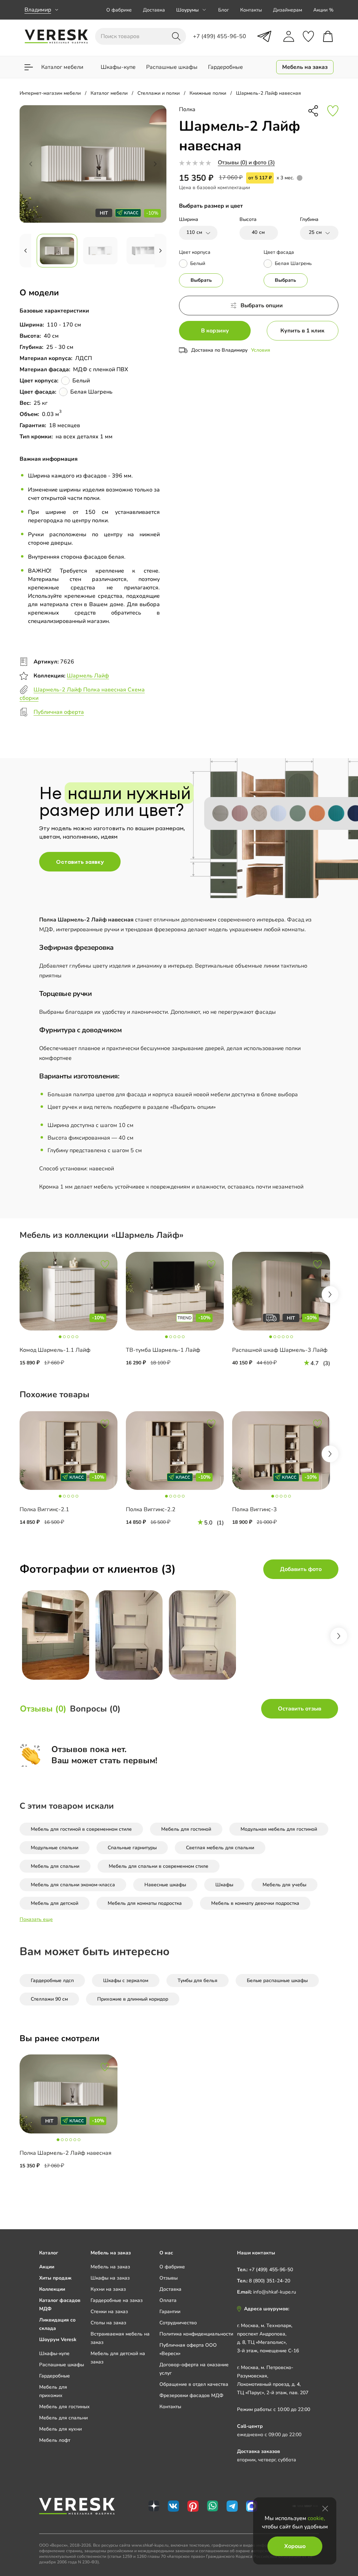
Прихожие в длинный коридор (133, 1999)
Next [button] (330, 1294)
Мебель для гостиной (186, 1829)
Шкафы (224, 1885)
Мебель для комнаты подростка (145, 1903)
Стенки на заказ (109, 2312)
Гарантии (170, 2312)
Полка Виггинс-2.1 (44, 1509)
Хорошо (295, 2546)
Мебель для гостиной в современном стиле (81, 1829)
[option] (73, 1315)
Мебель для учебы (284, 1885)
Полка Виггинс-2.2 (151, 1509)
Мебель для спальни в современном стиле (159, 1866)
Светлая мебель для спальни (220, 1848)
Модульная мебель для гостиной (279, 1829)
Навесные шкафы (165, 1885)
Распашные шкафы (62, 2365)
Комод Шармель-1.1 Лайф (55, 1350)
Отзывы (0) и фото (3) (246, 163)
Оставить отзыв (300, 1709)
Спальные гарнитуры (132, 1848)
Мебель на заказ (110, 2267)
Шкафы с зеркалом (126, 1981)
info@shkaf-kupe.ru (275, 2292)
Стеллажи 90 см (49, 1999)
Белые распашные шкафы (277, 1981)
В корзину (215, 331)
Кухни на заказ (108, 2289)
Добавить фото (301, 1569)
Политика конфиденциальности (196, 2334)
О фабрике (119, 10)
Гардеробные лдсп (52, 1981)
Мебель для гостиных (65, 2407)
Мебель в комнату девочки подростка (255, 1903)
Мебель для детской (55, 1903)
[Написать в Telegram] (264, 36)
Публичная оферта (59, 712)
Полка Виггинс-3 (255, 1509)
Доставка (154, 10)
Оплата (168, 2300)
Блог (224, 10)
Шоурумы (187, 10)
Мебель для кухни (60, 2429)
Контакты (251, 10)
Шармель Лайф (88, 676)
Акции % (323, 10)
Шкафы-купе (54, 2353)
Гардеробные (55, 2376)
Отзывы (169, 2278)
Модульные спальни (55, 1848)
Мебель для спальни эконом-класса (73, 1885)
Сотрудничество (178, 2323)
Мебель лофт (55, 2440)
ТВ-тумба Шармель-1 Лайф (163, 1350)
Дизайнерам (288, 10)
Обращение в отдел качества (194, 2384)
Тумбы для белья (198, 1981)
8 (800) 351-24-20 (270, 2281)
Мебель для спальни (55, 1866)
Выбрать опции (262, 306)
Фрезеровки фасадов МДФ (191, 2395)
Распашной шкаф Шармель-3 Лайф (280, 1350)
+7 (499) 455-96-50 (271, 2270)
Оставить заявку (80, 862)
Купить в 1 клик (302, 331)
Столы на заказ (108, 2323)
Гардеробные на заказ (117, 2300)
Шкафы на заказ (110, 2278)
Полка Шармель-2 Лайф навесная (66, 2153)
